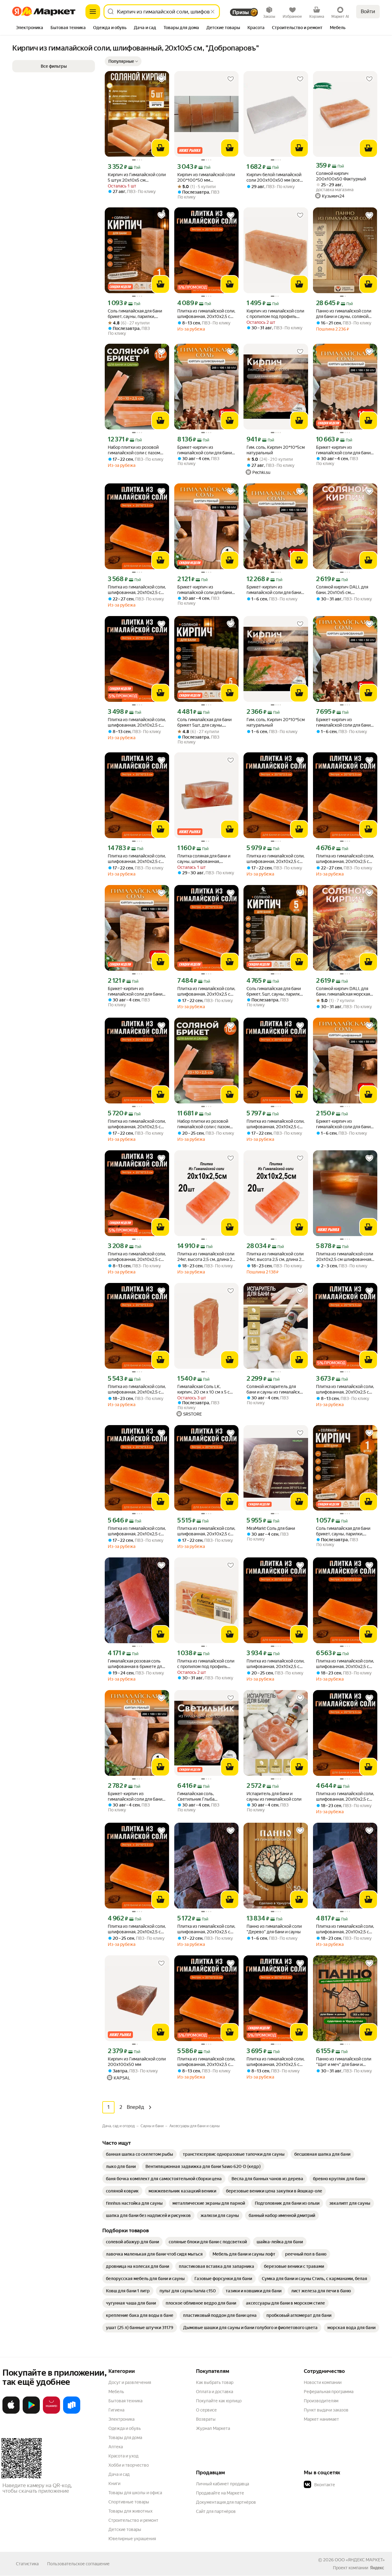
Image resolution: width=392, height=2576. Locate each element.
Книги (114, 2483)
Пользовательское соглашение (78, 2564)
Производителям (321, 2401)
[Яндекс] (377, 2568)
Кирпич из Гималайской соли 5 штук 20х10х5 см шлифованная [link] (137, 178)
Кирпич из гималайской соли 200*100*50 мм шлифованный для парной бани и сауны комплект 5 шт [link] (206, 178)
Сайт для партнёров (216, 2511)
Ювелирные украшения (132, 2539)
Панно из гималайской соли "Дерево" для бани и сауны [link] (274, 1929)
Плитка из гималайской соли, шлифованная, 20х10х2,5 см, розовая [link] (206, 314)
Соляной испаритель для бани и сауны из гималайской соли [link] (276, 1389)
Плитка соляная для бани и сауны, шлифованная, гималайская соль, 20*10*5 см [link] (204, 859)
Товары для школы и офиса (135, 2493)
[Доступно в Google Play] (31, 2412)
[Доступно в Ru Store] (72, 2412)
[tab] (30, 28)
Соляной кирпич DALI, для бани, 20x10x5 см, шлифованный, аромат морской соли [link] (342, 590)
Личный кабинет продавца (222, 2484)
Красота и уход (123, 2456)
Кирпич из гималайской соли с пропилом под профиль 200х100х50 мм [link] (275, 314)
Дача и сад (119, 2474)
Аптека (116, 2447)
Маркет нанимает (321, 2419)
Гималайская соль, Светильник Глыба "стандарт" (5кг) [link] (196, 1797)
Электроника (121, 2419)
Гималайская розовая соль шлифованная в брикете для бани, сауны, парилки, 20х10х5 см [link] (136, 1664)
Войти (368, 11)
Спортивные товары (129, 2502)
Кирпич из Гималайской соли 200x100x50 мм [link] (137, 2062)
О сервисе (206, 2410)
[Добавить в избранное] (161, 79)
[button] (123, 61)
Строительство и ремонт (133, 2520)
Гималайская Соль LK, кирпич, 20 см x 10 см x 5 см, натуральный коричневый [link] (205, 1389)
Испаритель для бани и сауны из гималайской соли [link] (274, 1796)
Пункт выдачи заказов (326, 2410)
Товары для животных (130, 2511)
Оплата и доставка (215, 2392)
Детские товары (125, 2529)
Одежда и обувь (125, 2428)
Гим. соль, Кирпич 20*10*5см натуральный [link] (276, 450)
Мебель (116, 2392)
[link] (139, 2154)
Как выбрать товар (215, 2382)
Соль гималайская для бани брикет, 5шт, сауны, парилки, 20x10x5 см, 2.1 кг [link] (275, 991)
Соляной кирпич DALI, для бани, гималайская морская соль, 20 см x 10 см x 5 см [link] (343, 991)
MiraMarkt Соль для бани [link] (271, 1528)
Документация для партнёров (226, 2502)
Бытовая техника (125, 2401)
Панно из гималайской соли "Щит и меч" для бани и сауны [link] (344, 2062)
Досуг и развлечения (130, 2382)
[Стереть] (213, 12)
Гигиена (116, 2410)
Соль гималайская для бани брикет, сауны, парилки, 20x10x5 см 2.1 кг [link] (343, 1531)
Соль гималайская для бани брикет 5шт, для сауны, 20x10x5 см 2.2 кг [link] (204, 722)
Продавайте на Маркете (220, 2493)
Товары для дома (125, 2438)
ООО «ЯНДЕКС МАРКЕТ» (360, 2560)
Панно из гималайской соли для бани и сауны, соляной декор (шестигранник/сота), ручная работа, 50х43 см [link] (344, 314)
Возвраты (206, 2419)
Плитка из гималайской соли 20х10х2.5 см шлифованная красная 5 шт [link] (345, 1257)
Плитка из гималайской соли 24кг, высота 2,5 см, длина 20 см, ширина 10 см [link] (206, 1257)
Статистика (27, 2564)
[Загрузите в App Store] (11, 2412)
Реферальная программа (329, 2392)
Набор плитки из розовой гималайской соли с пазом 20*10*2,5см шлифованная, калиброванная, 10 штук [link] (135, 450)
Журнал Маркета (213, 2428)
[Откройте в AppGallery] (51, 2412)
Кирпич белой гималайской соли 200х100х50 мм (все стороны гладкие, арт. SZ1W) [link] (275, 178)
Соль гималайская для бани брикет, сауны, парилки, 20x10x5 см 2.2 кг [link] (135, 314)
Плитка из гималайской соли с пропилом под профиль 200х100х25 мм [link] (206, 1664)
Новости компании (323, 2382)
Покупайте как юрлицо (219, 2401)
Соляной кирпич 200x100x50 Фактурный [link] (341, 176)
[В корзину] (160, 148)
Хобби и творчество (129, 2465)
